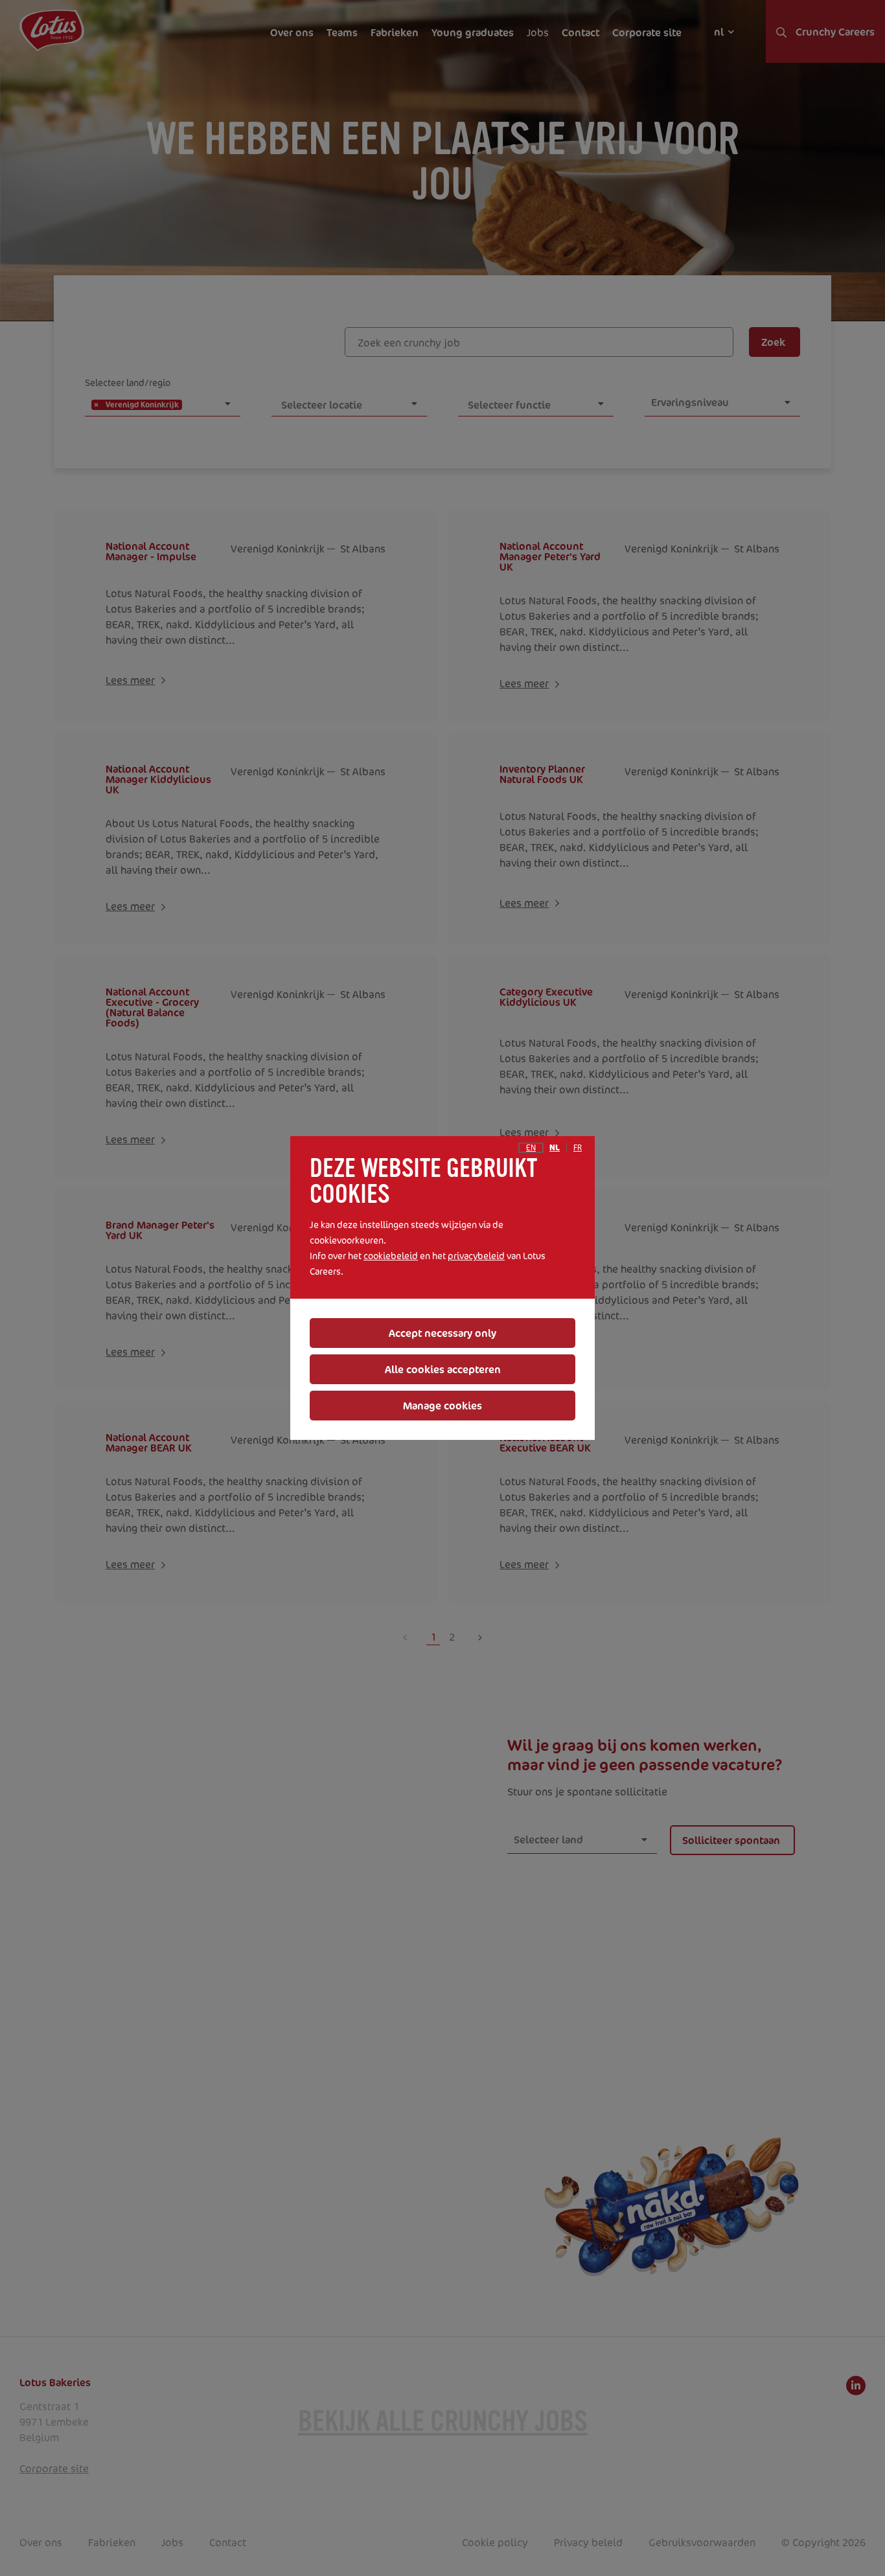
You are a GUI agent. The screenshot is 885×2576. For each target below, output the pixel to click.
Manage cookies (442, 1406)
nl (555, 1148)
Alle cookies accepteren (443, 1369)
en (531, 1148)
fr (578, 1148)
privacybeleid (476, 1256)
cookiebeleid (391, 1256)
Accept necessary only (442, 1333)
